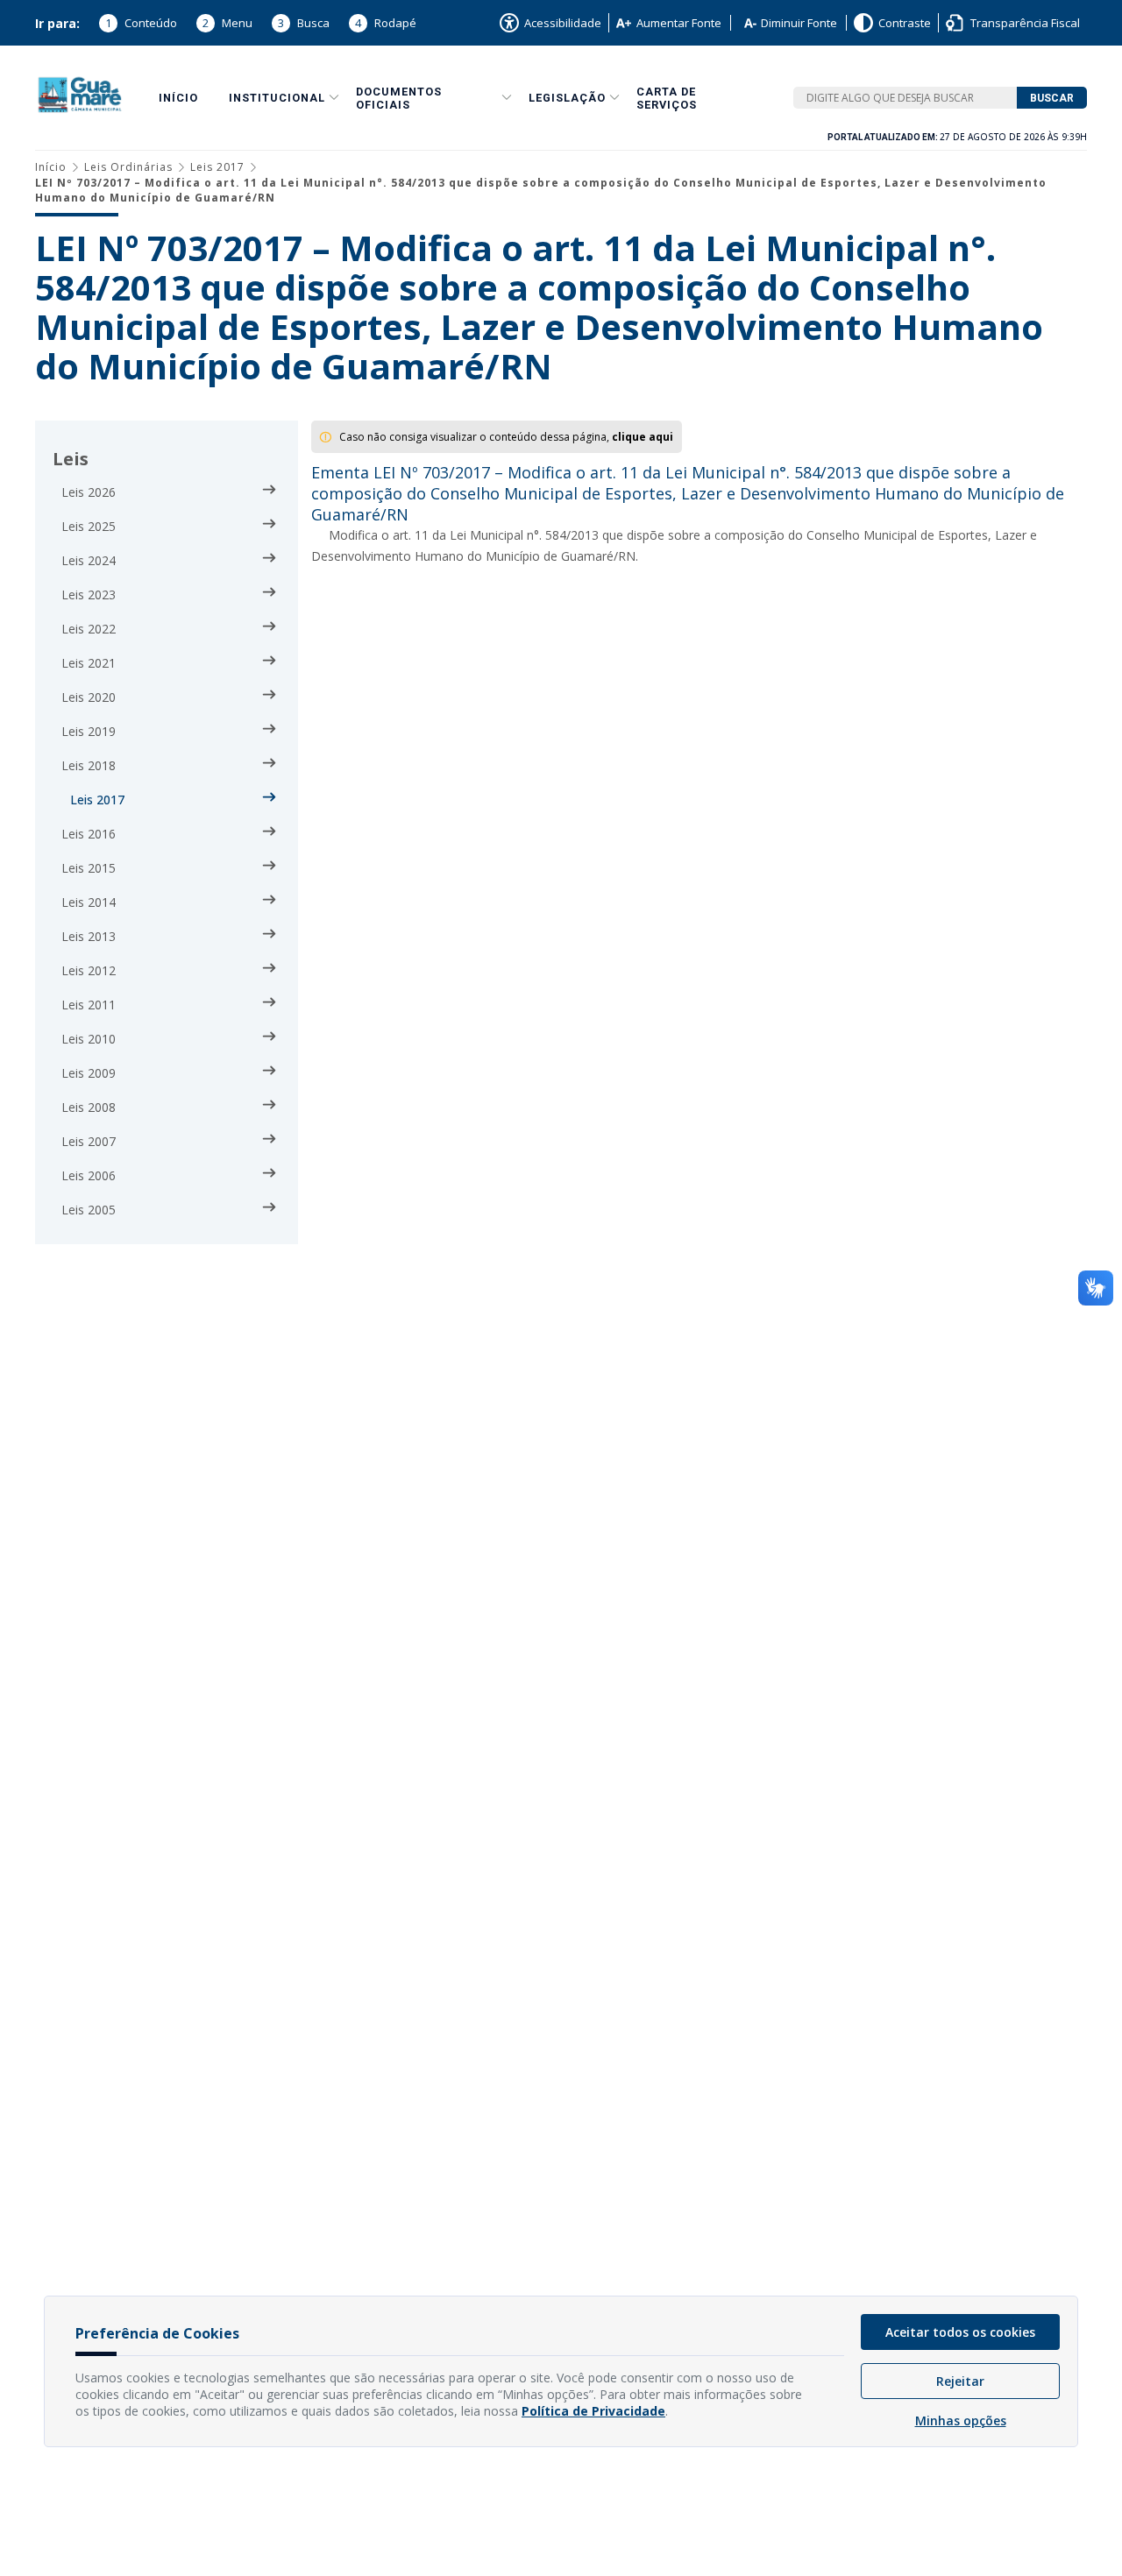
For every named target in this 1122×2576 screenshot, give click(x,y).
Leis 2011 (89, 1005)
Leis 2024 (89, 560)
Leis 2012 (89, 970)
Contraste (905, 23)
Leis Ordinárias (128, 167)
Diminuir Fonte (799, 23)
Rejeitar (960, 2381)
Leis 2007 (89, 1141)
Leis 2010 (89, 1039)
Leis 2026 (89, 492)
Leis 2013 (89, 936)
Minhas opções (961, 2420)
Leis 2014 (89, 902)
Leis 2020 (89, 697)
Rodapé (386, 23)
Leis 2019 (89, 731)
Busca (304, 23)
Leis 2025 (89, 526)
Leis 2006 (89, 1175)
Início (178, 98)
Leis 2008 (89, 1107)
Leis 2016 (89, 834)
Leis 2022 (89, 629)
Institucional (277, 98)
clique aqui (643, 437)
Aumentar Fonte (679, 23)
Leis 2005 (89, 1210)
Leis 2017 (217, 167)
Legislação (567, 98)
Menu (227, 23)
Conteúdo (141, 23)
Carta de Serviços (667, 98)
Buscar (1052, 98)
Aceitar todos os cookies (960, 2332)
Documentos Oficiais (399, 98)
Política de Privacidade (593, 2411)
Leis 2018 (89, 765)
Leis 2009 (89, 1073)
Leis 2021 (89, 663)
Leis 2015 (89, 868)
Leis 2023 (89, 594)
